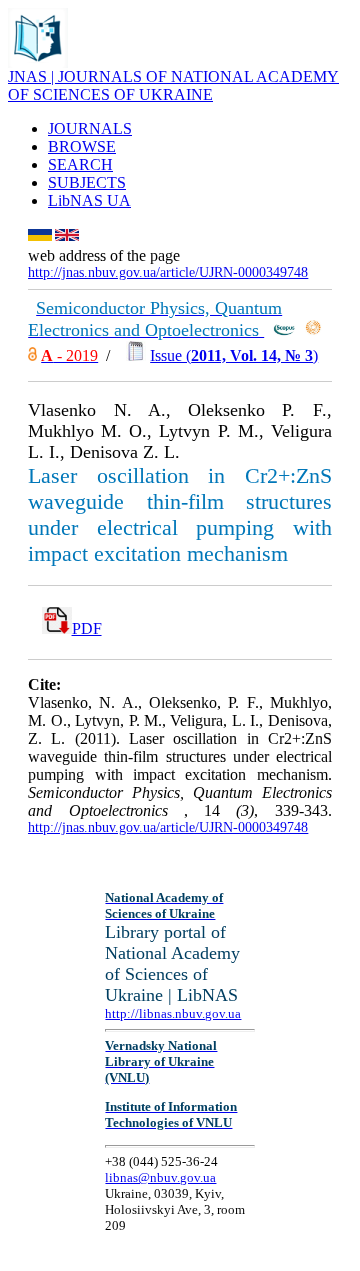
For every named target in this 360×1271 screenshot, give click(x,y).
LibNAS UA (89, 200)
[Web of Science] (313, 330)
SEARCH (80, 164)
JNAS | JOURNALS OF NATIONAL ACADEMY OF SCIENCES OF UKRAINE (173, 85)
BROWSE (82, 146)
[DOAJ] (32, 355)
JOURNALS (90, 128)
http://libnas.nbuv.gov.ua (173, 1013)
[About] (38, 62)
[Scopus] (284, 330)
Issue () (234, 355)
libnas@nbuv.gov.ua (160, 1177)
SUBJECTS (87, 182)
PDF (87, 628)
